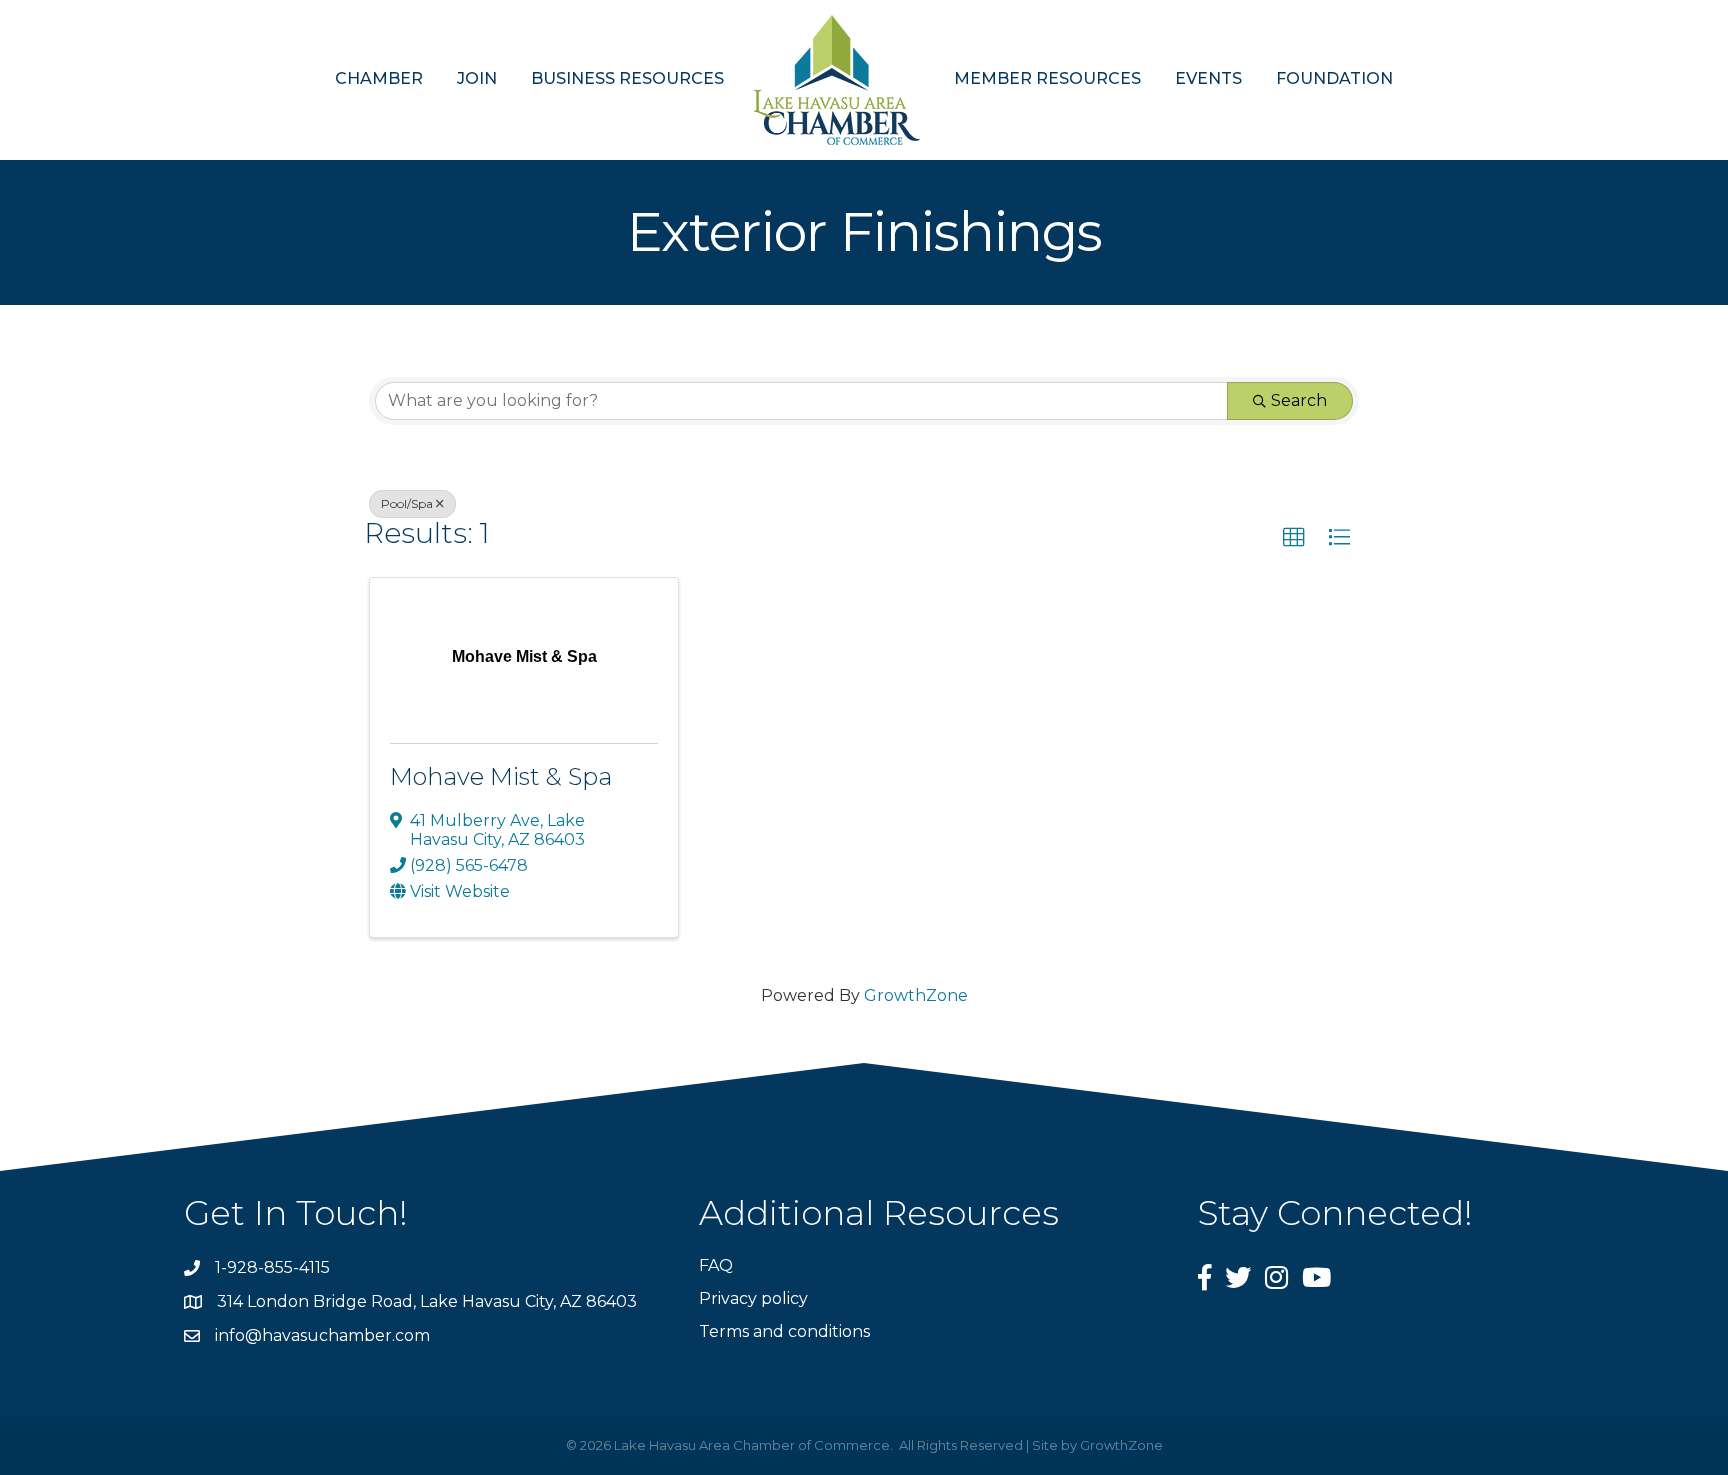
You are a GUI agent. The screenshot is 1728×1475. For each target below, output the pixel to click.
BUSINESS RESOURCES (627, 78)
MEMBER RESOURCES (1047, 78)
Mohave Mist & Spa (501, 776)
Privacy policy (753, 1298)
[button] (1294, 538)
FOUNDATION (1334, 78)
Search (1299, 400)
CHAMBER (379, 78)
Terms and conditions (784, 1331)
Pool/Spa (407, 503)
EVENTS (1208, 78)
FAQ (716, 1265)
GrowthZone (916, 995)
